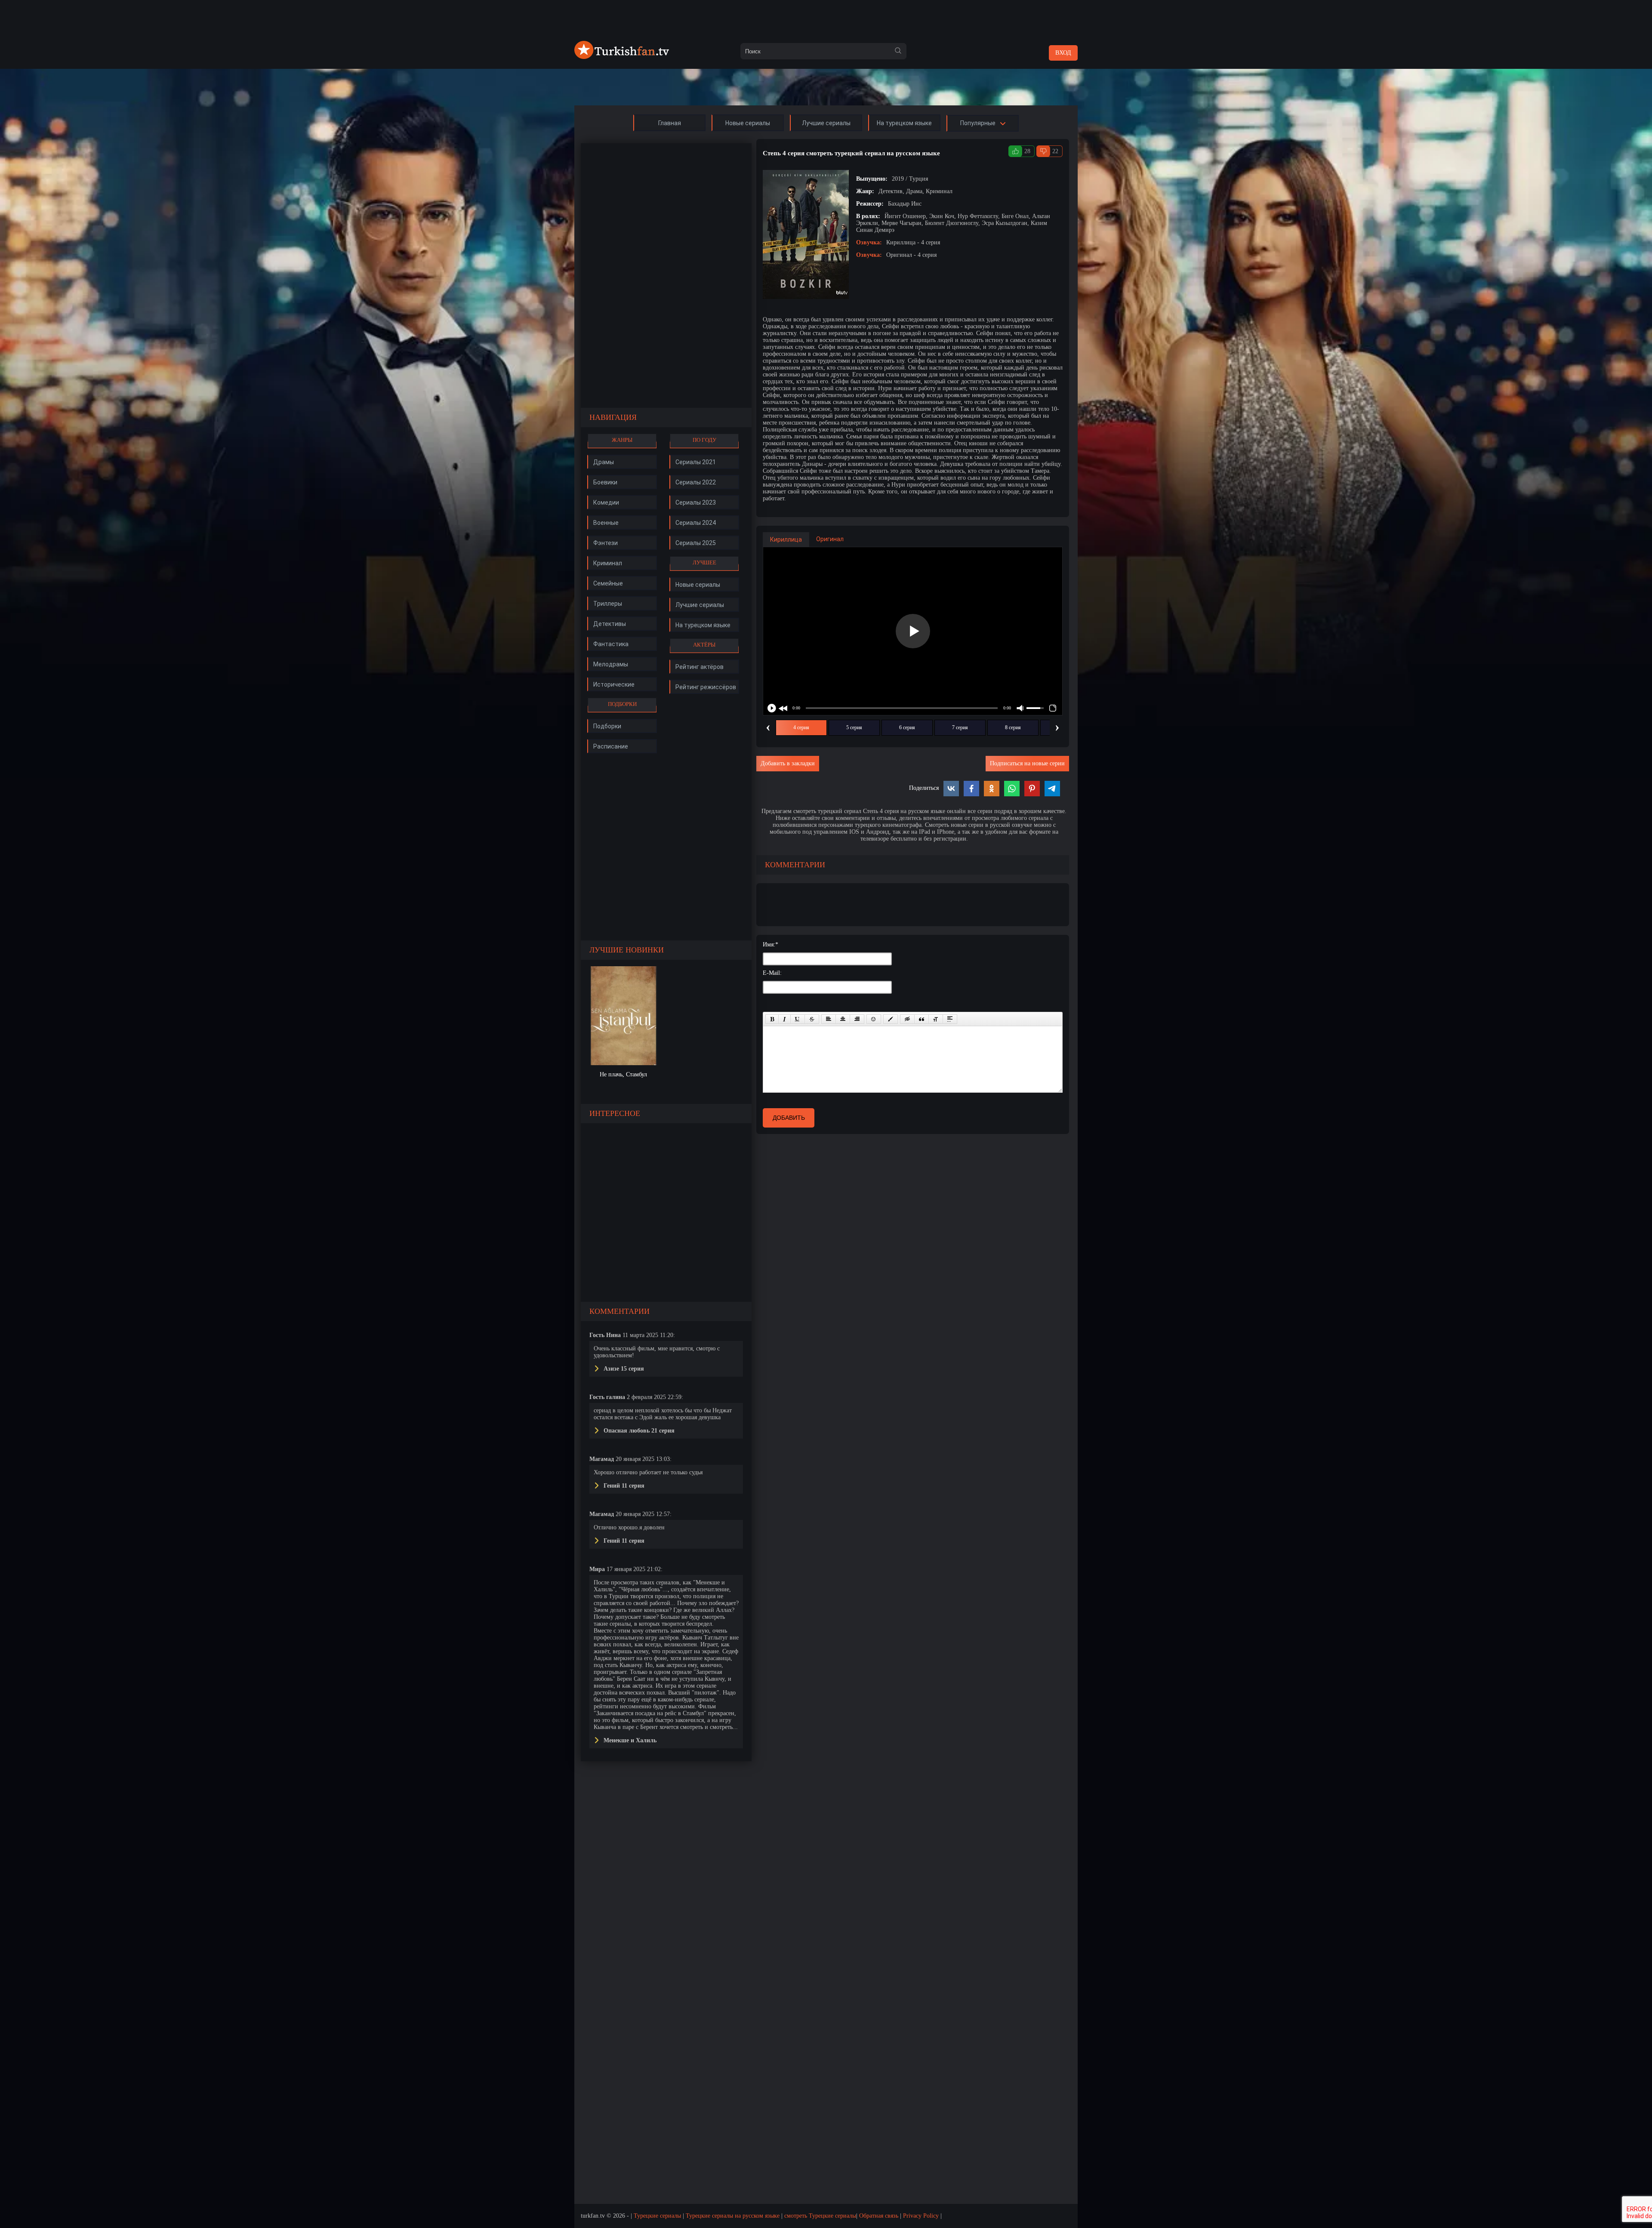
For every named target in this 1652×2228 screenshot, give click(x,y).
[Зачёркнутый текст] (812, 1019)
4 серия (801, 727)
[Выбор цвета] (891, 1019)
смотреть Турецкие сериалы (820, 2216)
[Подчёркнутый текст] (798, 1019)
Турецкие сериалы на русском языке (733, 2216)
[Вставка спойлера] (950, 1019)
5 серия (854, 727)
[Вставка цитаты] (922, 1019)
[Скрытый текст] (907, 1019)
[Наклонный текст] (784, 1019)
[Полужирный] (772, 1019)
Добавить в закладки (788, 763)
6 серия (907, 727)
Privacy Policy (921, 2216)
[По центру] (843, 1019)
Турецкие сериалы (657, 2216)
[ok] (898, 51)
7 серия (960, 727)
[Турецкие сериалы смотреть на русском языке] (622, 57)
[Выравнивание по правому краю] (857, 1019)
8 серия (1013, 727)
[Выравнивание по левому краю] (829, 1019)
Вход (1063, 53)
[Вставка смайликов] (874, 1019)
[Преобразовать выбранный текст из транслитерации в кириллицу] (936, 1019)
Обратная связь (879, 2216)
